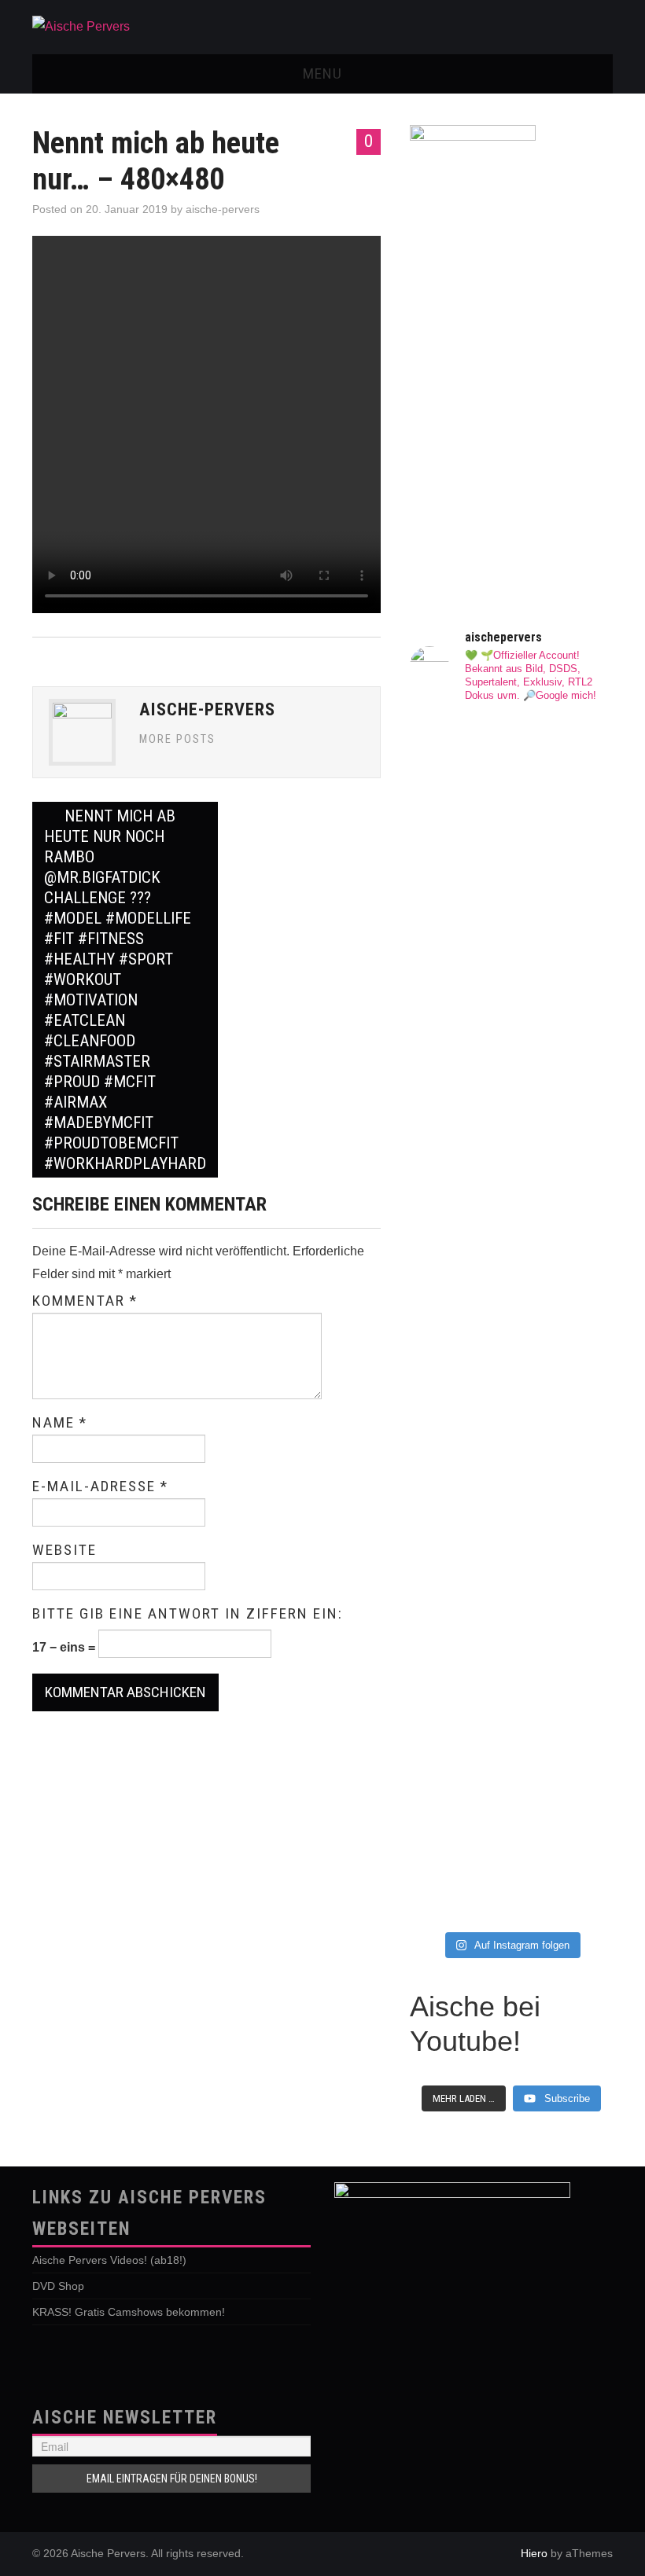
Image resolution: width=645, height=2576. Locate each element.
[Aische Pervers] (81, 26)
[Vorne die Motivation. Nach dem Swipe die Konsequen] (459, 1290)
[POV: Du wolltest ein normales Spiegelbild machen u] (564, 1715)
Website (64, 1550)
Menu (322, 73)
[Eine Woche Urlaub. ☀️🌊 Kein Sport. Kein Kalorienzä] (459, 946)
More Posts (177, 739)
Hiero (534, 2553)
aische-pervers (223, 209)
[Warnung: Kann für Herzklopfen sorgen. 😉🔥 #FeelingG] (564, 793)
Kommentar (85, 1301)
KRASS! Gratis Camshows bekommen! (129, 2312)
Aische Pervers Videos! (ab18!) (109, 2260)
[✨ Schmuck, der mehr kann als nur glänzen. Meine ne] (459, 1756)
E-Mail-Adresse (100, 1486)
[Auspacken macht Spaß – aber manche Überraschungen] (564, 1381)
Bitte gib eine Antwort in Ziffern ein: (188, 1614)
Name (60, 1423)
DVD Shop (58, 2286)
